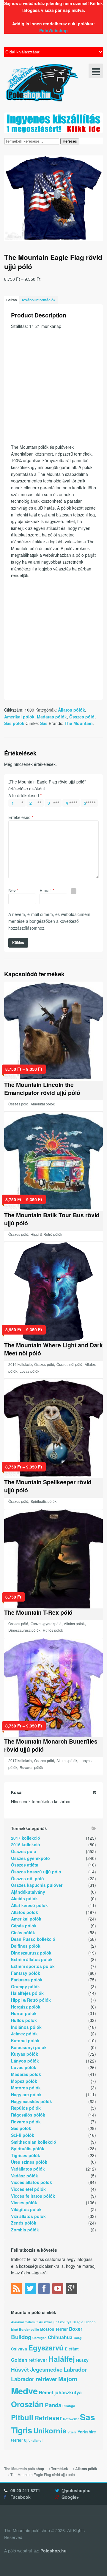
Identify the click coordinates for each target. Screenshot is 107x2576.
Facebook (21, 2497)
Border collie (29, 2329)
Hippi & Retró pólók (46, 1234)
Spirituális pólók (44, 1501)
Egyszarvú (46, 2347)
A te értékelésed (25, 795)
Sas (44, 723)
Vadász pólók (25, 2176)
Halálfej (62, 2359)
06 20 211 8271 (25, 2490)
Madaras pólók (52, 717)
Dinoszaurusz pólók (24, 1630)
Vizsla (72, 2432)
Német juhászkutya (60, 2392)
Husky (82, 2360)
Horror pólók (24, 2013)
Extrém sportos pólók (33, 1966)
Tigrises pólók (26, 2155)
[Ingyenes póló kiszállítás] (53, 130)
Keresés (70, 141)
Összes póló (82, 717)
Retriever (48, 2418)
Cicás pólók (23, 1932)
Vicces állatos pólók (32, 2182)
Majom (68, 2379)
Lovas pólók (29, 1371)
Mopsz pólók (24, 2081)
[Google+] (72, 2290)
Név (13, 890)
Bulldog (21, 2337)
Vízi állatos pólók (28, 2216)
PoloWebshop (53, 30)
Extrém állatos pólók (32, 1959)
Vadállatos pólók (28, 2169)
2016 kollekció (20, 1364)
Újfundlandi (33, 2440)
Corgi (78, 2338)
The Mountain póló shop (24, 2469)
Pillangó (69, 2406)
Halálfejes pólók (27, 1993)
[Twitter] (31, 2290)
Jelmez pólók (24, 2034)
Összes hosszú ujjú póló (36, 1872)
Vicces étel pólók (28, 2189)
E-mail (47, 890)
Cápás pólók (24, 1926)
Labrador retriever (34, 2379)
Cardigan (40, 2338)
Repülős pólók (26, 2108)
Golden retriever (29, 2360)
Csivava (19, 2349)
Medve (24, 2391)
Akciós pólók (24, 1898)
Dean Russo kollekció (33, 1939)
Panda (53, 2405)
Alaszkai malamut (24, 2322)
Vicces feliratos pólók (33, 2196)
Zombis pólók (25, 2230)
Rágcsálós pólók (28, 2115)
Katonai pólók (25, 2040)
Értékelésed (21, 817)
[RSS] (17, 2290)
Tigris (22, 2430)
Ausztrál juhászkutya (55, 2322)
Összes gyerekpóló (46, 1624)
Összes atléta (25, 1865)
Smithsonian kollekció (34, 2142)
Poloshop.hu (53, 2551)
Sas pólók (14, 723)
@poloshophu (76, 2490)
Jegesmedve (46, 2369)
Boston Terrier (54, 2329)
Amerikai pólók (19, 717)
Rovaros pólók (31, 1767)
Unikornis (50, 2430)
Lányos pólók (25, 2061)
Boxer (76, 2329)
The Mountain (79, 723)
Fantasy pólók (26, 1973)
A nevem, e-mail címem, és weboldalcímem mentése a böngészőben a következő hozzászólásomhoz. (49, 921)
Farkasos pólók (27, 1980)
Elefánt (72, 2349)
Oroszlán (27, 2404)
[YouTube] (59, 2290)
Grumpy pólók (25, 1986)
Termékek (60, 2469)
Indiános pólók (26, 2027)
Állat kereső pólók (29, 1905)
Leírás (12, 300)
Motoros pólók (26, 2088)
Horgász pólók (26, 2007)
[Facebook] (45, 2290)
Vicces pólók (24, 2202)
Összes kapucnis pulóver (37, 1885)
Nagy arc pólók (26, 2094)
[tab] (12, 300)
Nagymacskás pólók (32, 2101)
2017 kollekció (20, 1760)
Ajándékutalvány (28, 1892)
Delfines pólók (26, 1946)
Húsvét (20, 2369)
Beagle (78, 2322)
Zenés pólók (24, 2223)
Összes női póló (69, 1364)
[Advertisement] (53, 390)
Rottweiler (71, 2419)
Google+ (70, 2497)
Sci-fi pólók (23, 2135)
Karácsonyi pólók (29, 2047)
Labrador (75, 2369)
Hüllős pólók (53, 1630)
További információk (38, 300)
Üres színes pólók (29, 2162)
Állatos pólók (71, 710)
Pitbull (22, 2417)
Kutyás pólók (25, 2054)
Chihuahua (60, 2337)
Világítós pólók (26, 2209)
